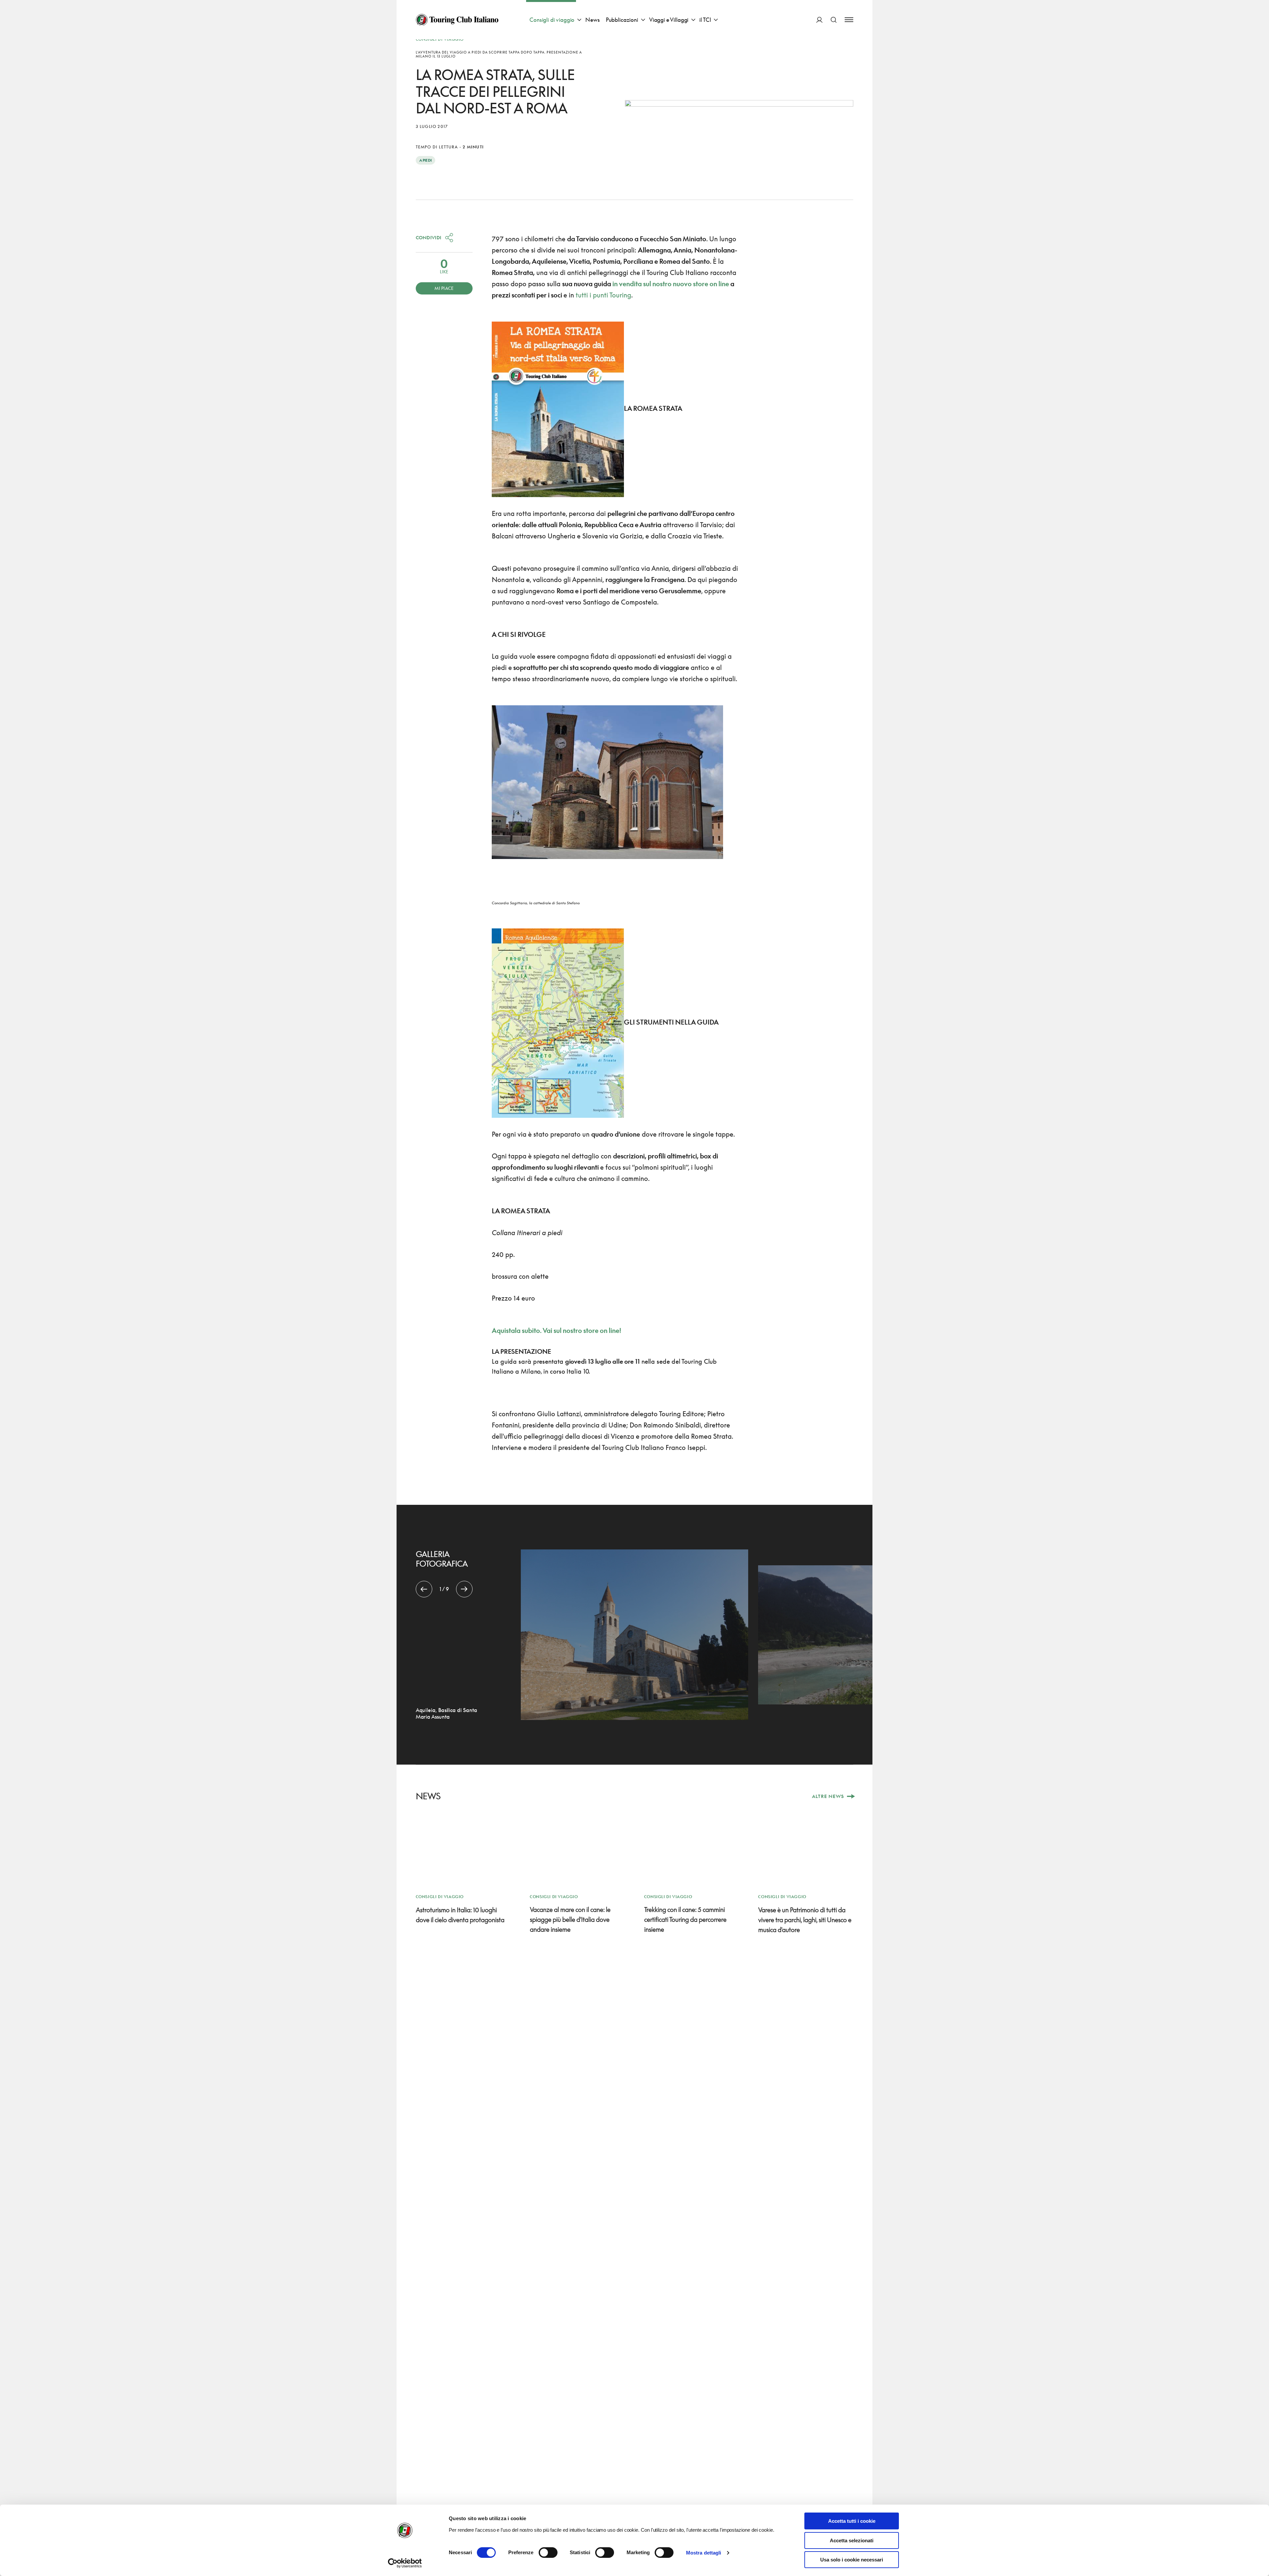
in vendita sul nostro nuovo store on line (671, 284)
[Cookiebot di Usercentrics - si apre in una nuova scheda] (405, 2563)
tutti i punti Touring (603, 295)
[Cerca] (834, 20)
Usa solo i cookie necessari (852, 2560)
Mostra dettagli (704, 2553)
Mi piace (444, 288)
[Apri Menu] (849, 20)
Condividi (429, 237)
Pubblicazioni (622, 20)
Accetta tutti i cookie (852, 2521)
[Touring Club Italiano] (457, 20)
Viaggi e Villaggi (669, 20)
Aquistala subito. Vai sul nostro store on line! (557, 1330)
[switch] (548, 2553)
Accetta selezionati (852, 2540)
